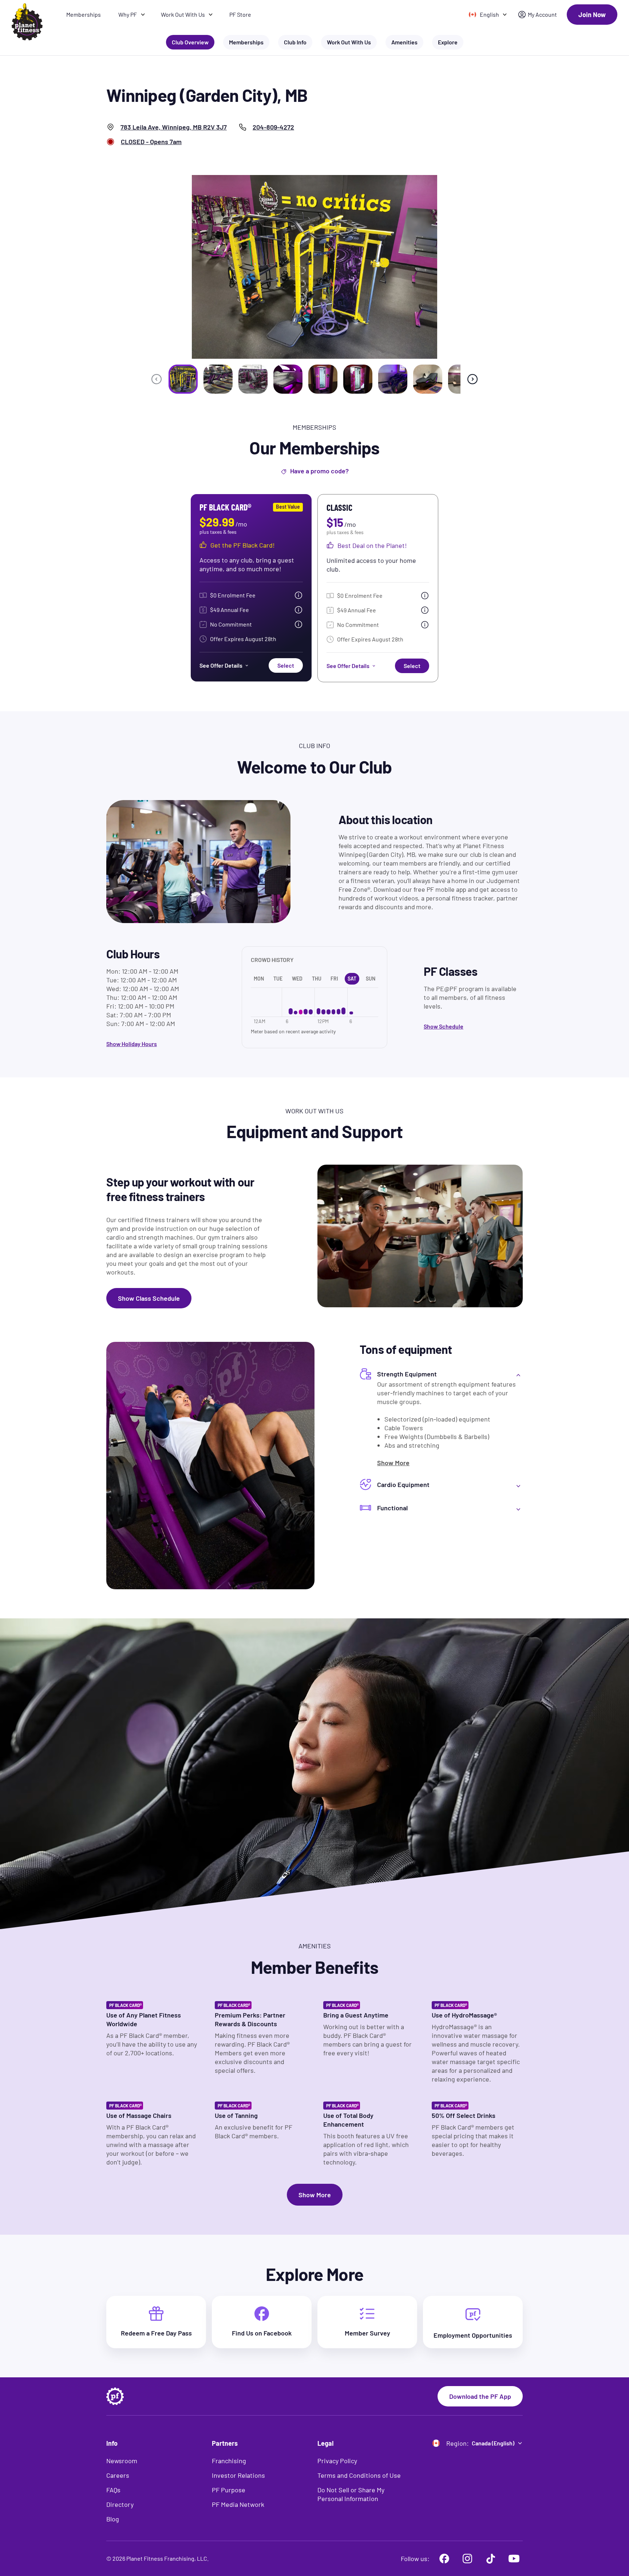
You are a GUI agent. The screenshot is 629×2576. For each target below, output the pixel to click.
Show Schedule (444, 1026)
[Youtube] (514, 2559)
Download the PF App (480, 2396)
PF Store (240, 14)
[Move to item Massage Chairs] (393, 379)
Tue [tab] (278, 979)
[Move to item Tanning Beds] (288, 379)
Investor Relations (238, 2475)
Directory (120, 2504)
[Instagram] (467, 2559)
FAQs (113, 2490)
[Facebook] (444, 2559)
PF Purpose (229, 2490)
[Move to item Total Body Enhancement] (358, 379)
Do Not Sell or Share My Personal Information (351, 2494)
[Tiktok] (491, 2559)
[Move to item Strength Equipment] (253, 379)
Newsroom (122, 2461)
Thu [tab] (317, 979)
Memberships (84, 14)
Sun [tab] (371, 979)
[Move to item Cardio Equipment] (218, 379)
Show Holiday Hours (132, 1044)
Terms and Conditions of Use (359, 2475)
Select (286, 665)
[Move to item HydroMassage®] (428, 379)
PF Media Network (238, 2504)
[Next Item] (472, 379)
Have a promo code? (319, 471)
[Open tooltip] (298, 595)
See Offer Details (221, 665)
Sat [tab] (352, 979)
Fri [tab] (334, 979)
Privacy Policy (337, 2461)
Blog (113, 2519)
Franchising (229, 2461)
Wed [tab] (297, 979)
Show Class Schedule (149, 1298)
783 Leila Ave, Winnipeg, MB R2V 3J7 (174, 127)
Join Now (592, 15)
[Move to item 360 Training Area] (183, 379)
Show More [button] (315, 2195)
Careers (118, 2475)
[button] (441, 1374)
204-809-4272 (273, 127)
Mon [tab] (259, 979)
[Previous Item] (157, 379)
